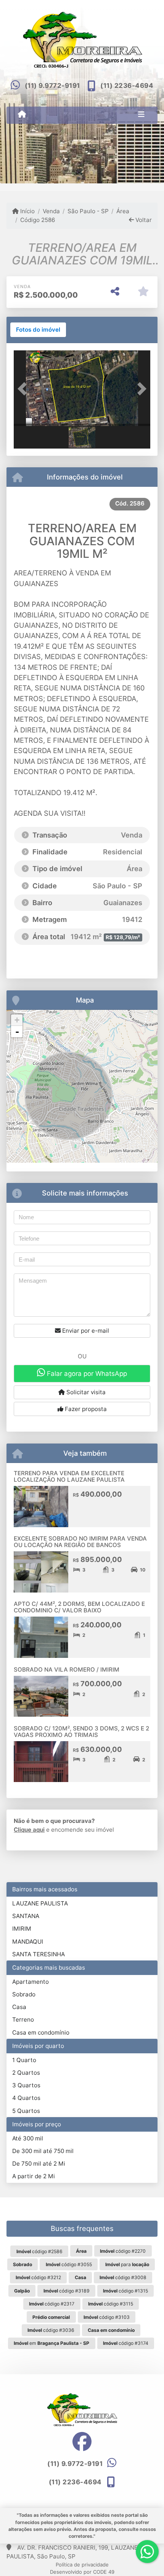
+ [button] (17, 1020)
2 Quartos (26, 2073)
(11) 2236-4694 (127, 86)
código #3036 (51, 2330)
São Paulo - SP (88, 211)
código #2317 (52, 2304)
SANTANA (26, 1916)
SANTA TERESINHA (39, 1954)
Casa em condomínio (41, 2032)
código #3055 (69, 2264)
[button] (24, 389)
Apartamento (31, 1982)
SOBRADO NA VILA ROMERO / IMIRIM (67, 1670)
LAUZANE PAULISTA (40, 1903)
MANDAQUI (28, 1942)
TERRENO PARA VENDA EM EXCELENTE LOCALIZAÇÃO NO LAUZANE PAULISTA (69, 1476)
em (51, 2343)
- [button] (17, 1032)
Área (123, 211)
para (127, 2264)
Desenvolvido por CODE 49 (82, 2572)
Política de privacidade (82, 2565)
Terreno (23, 2019)
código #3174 (126, 2343)
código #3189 (67, 2291)
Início (27, 211)
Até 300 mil (28, 2138)
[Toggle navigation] (141, 115)
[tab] (38, 330)
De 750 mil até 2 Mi (39, 2164)
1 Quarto (24, 2060)
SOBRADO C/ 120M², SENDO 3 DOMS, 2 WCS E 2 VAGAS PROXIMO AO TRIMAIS (81, 1732)
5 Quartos (26, 2111)
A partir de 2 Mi (34, 2176)
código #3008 (123, 2277)
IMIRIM (22, 1929)
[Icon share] (82, 2441)
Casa (19, 2007)
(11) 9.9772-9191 (52, 86)
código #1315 (125, 2291)
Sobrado (24, 1994)
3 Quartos (26, 2085)
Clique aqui (29, 1830)
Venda (51, 211)
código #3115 (111, 2304)
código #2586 (39, 2251)
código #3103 (107, 2317)
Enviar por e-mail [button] (85, 1331)
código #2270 (123, 2251)
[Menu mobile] (22, 115)
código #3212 (38, 2277)
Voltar (143, 220)
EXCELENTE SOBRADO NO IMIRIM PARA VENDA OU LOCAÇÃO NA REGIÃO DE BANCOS (80, 1542)
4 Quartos (26, 2098)
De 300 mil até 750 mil (43, 2151)
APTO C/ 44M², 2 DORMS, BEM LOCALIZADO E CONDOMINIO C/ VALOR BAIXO (79, 1607)
